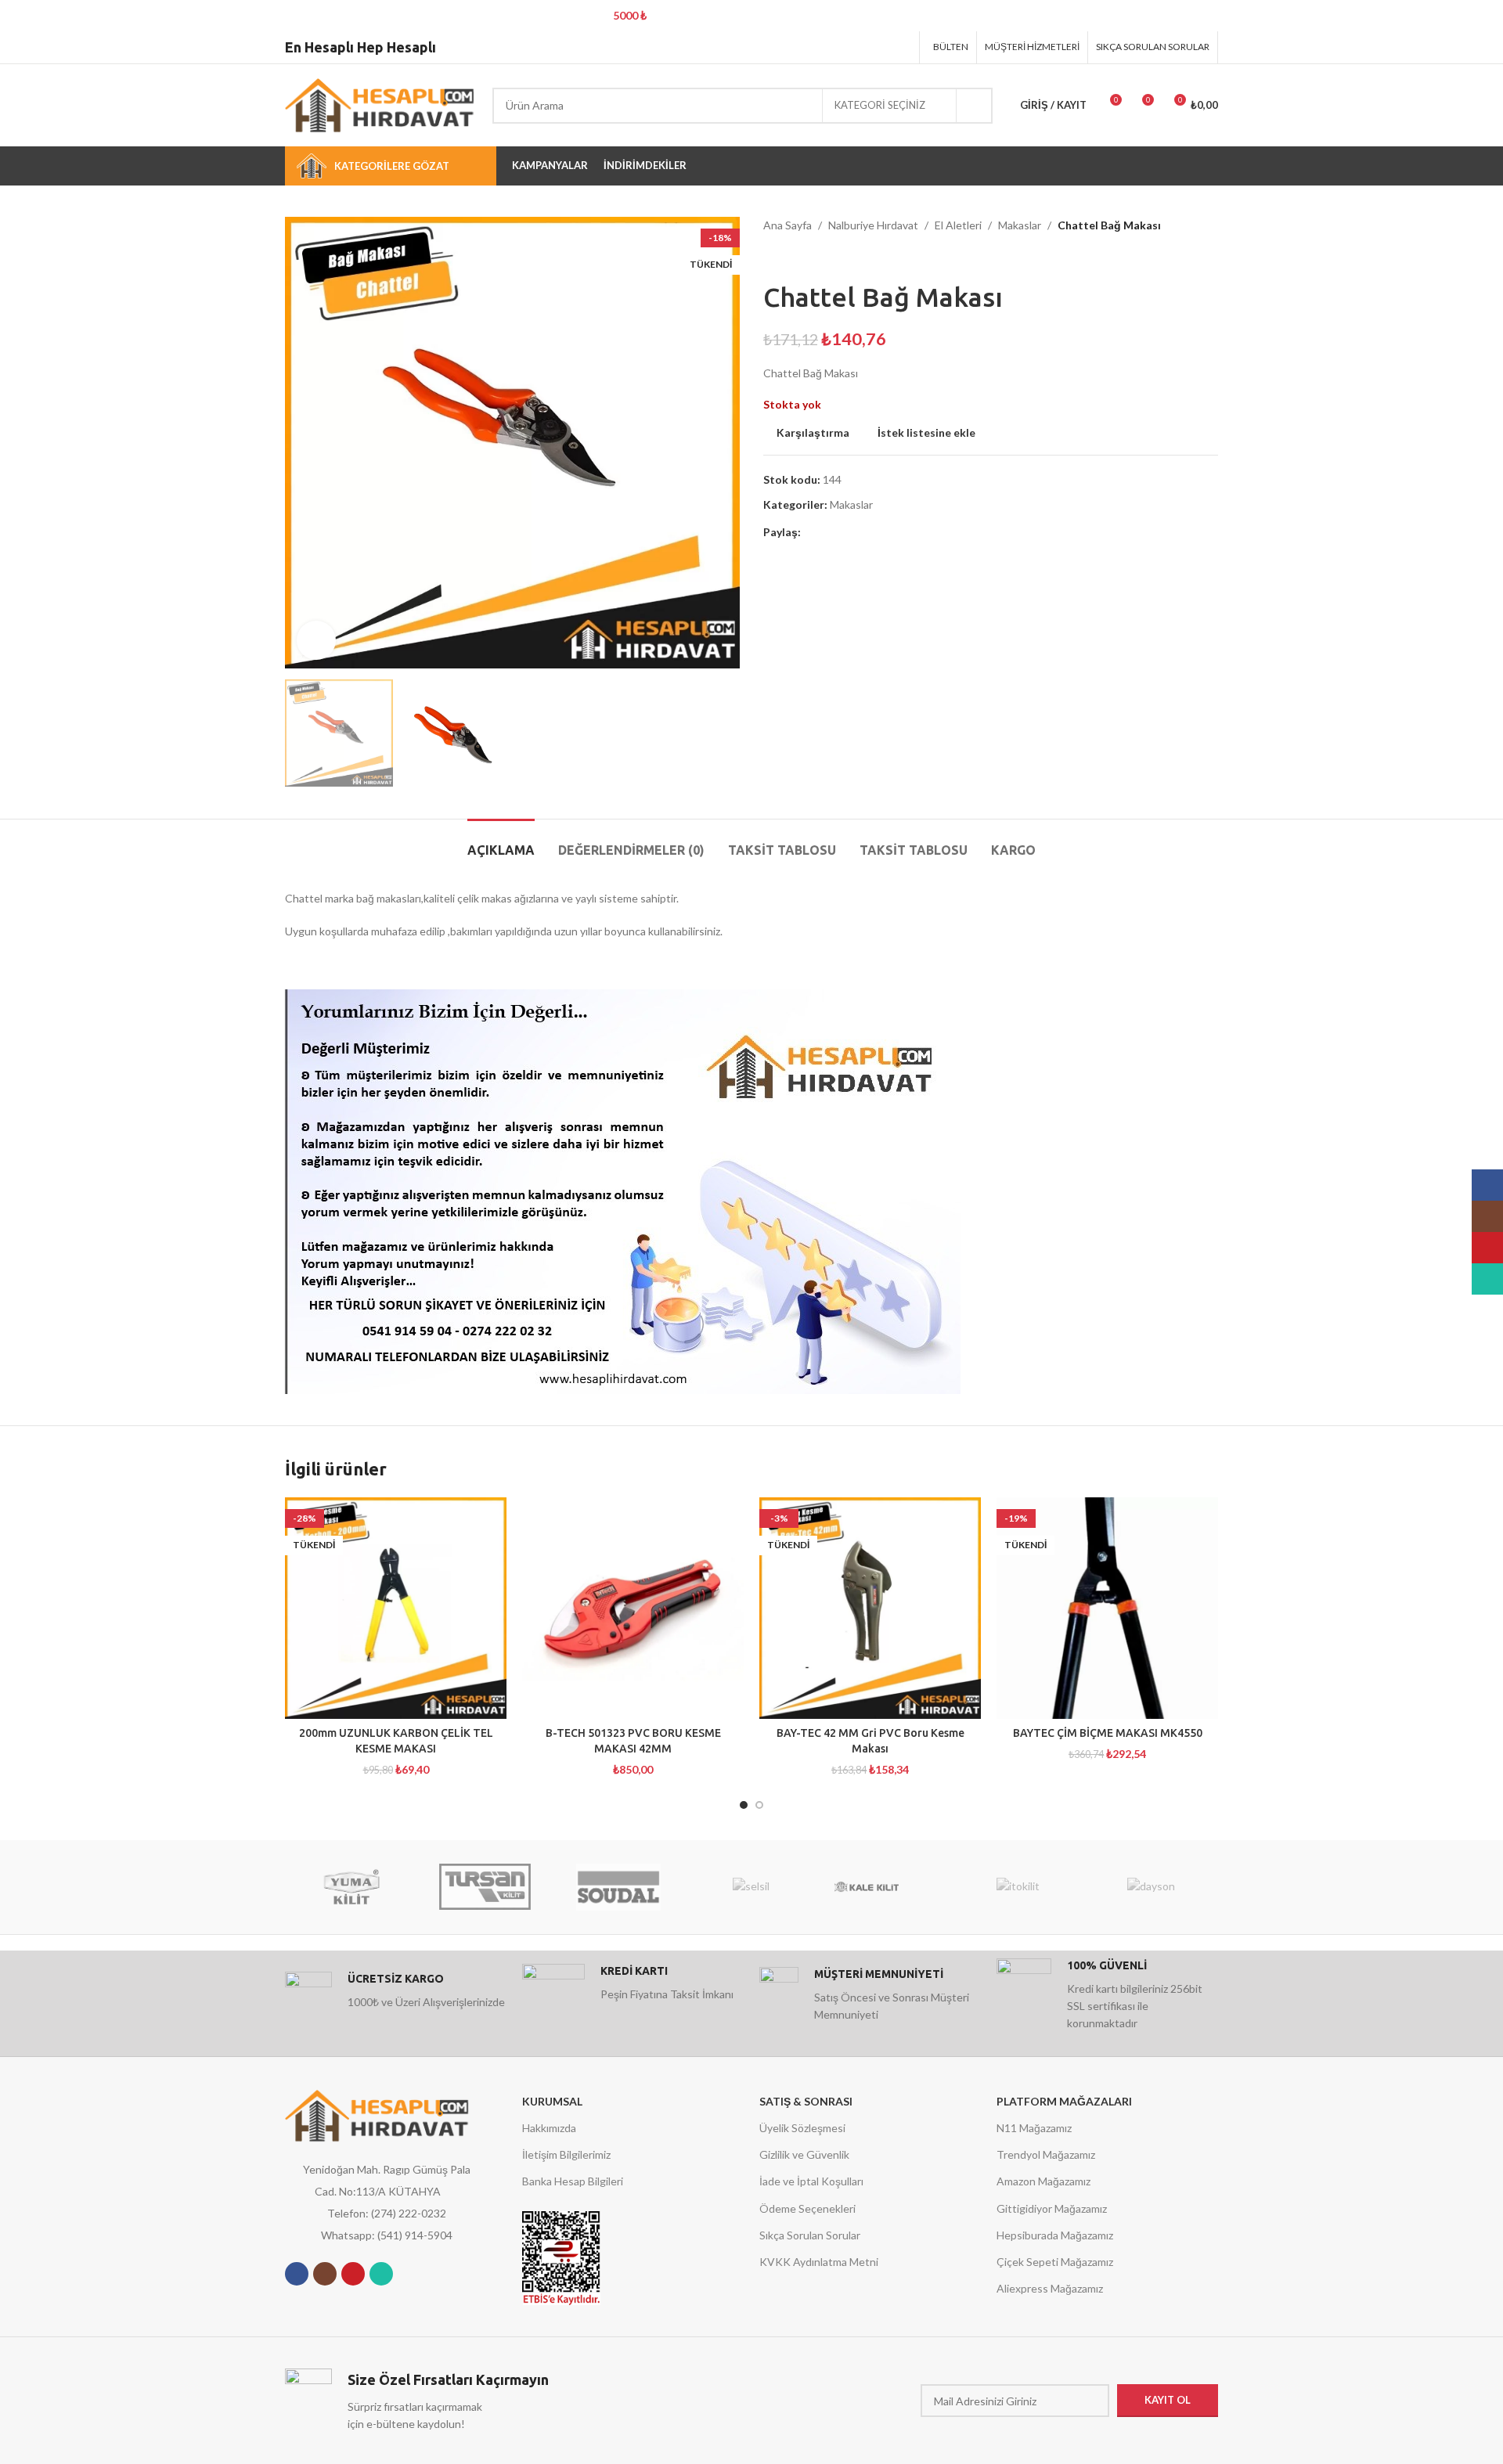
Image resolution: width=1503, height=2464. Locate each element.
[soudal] (618, 1887)
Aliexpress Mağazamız (1050, 2288)
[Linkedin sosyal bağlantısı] (881, 47)
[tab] (501, 843)
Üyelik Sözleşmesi (802, 2128)
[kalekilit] (885, 1887)
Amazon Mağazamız (1043, 2181)
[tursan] (485, 1887)
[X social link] (842, 47)
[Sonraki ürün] (802, 258)
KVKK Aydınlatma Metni (819, 2262)
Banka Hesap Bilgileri (573, 2181)
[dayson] (1152, 1887)
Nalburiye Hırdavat (873, 225)
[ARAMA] (975, 106)
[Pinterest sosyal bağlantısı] (861, 47)
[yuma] (351, 1887)
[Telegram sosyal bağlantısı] (901, 47)
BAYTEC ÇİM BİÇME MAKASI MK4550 (1108, 1733)
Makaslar (1020, 225)
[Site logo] (381, 104)
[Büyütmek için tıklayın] (316, 640)
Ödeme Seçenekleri (807, 2208)
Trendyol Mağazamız (1046, 2154)
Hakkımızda (549, 2128)
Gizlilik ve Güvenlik (804, 2154)
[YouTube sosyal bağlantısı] (353, 2274)
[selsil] (751, 1887)
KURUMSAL (552, 2101)
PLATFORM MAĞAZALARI (1064, 2101)
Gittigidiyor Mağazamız (1052, 2208)
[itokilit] (1018, 1887)
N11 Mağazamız (1034, 2128)
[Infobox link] (396, 1995)
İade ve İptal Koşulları (811, 2181)
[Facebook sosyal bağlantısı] (822, 47)
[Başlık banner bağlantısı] (728, 16)
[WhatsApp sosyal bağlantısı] (381, 2274)
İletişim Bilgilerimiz (566, 2154)
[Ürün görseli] (870, 1608)
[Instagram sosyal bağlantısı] (325, 2274)
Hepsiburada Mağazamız (1055, 2235)
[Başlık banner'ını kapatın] (1483, 16)
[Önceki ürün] (771, 258)
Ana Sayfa (788, 225)
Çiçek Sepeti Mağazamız (1055, 2262)
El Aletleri (958, 225)
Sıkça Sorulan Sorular (810, 2235)
